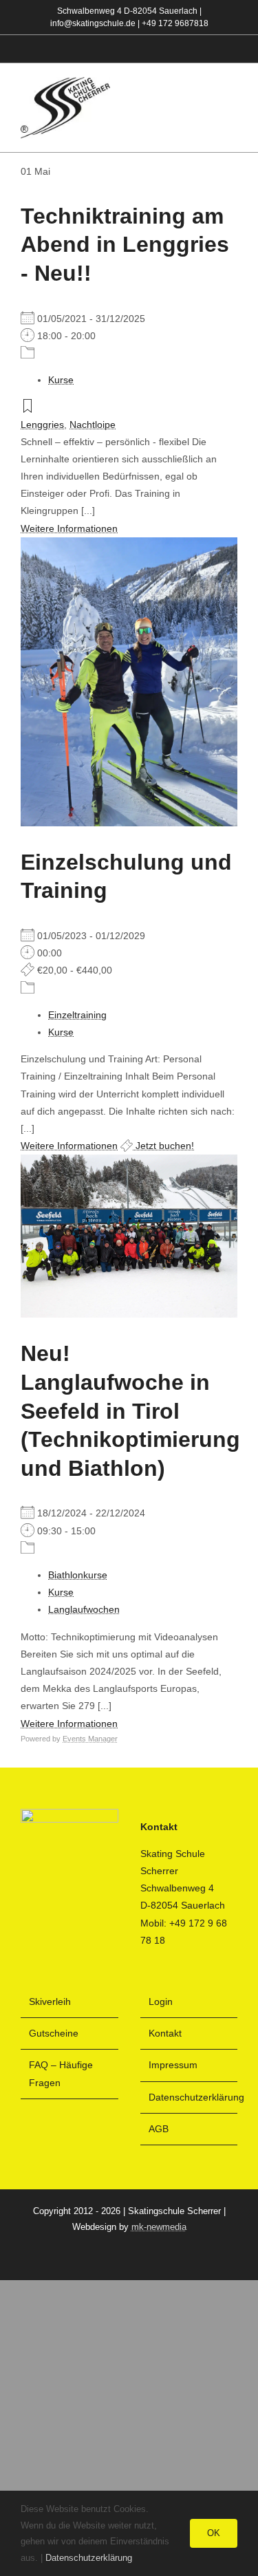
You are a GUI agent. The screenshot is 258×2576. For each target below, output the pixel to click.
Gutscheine (54, 2033)
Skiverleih (50, 2001)
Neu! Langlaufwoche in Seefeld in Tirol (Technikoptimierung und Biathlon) (130, 1410)
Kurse (61, 380)
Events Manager (90, 1739)
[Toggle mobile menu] (232, 108)
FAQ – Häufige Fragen (61, 2073)
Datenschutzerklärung (190, 2097)
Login (161, 2001)
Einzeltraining (77, 1015)
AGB (159, 2129)
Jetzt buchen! (163, 1146)
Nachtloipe (93, 425)
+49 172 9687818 (175, 23)
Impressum (173, 2065)
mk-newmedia (159, 2227)
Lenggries (42, 425)
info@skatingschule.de (93, 23)
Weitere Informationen (69, 528)
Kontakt (165, 2033)
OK (214, 2533)
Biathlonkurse (78, 1575)
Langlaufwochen (84, 1609)
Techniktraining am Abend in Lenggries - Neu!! (125, 245)
